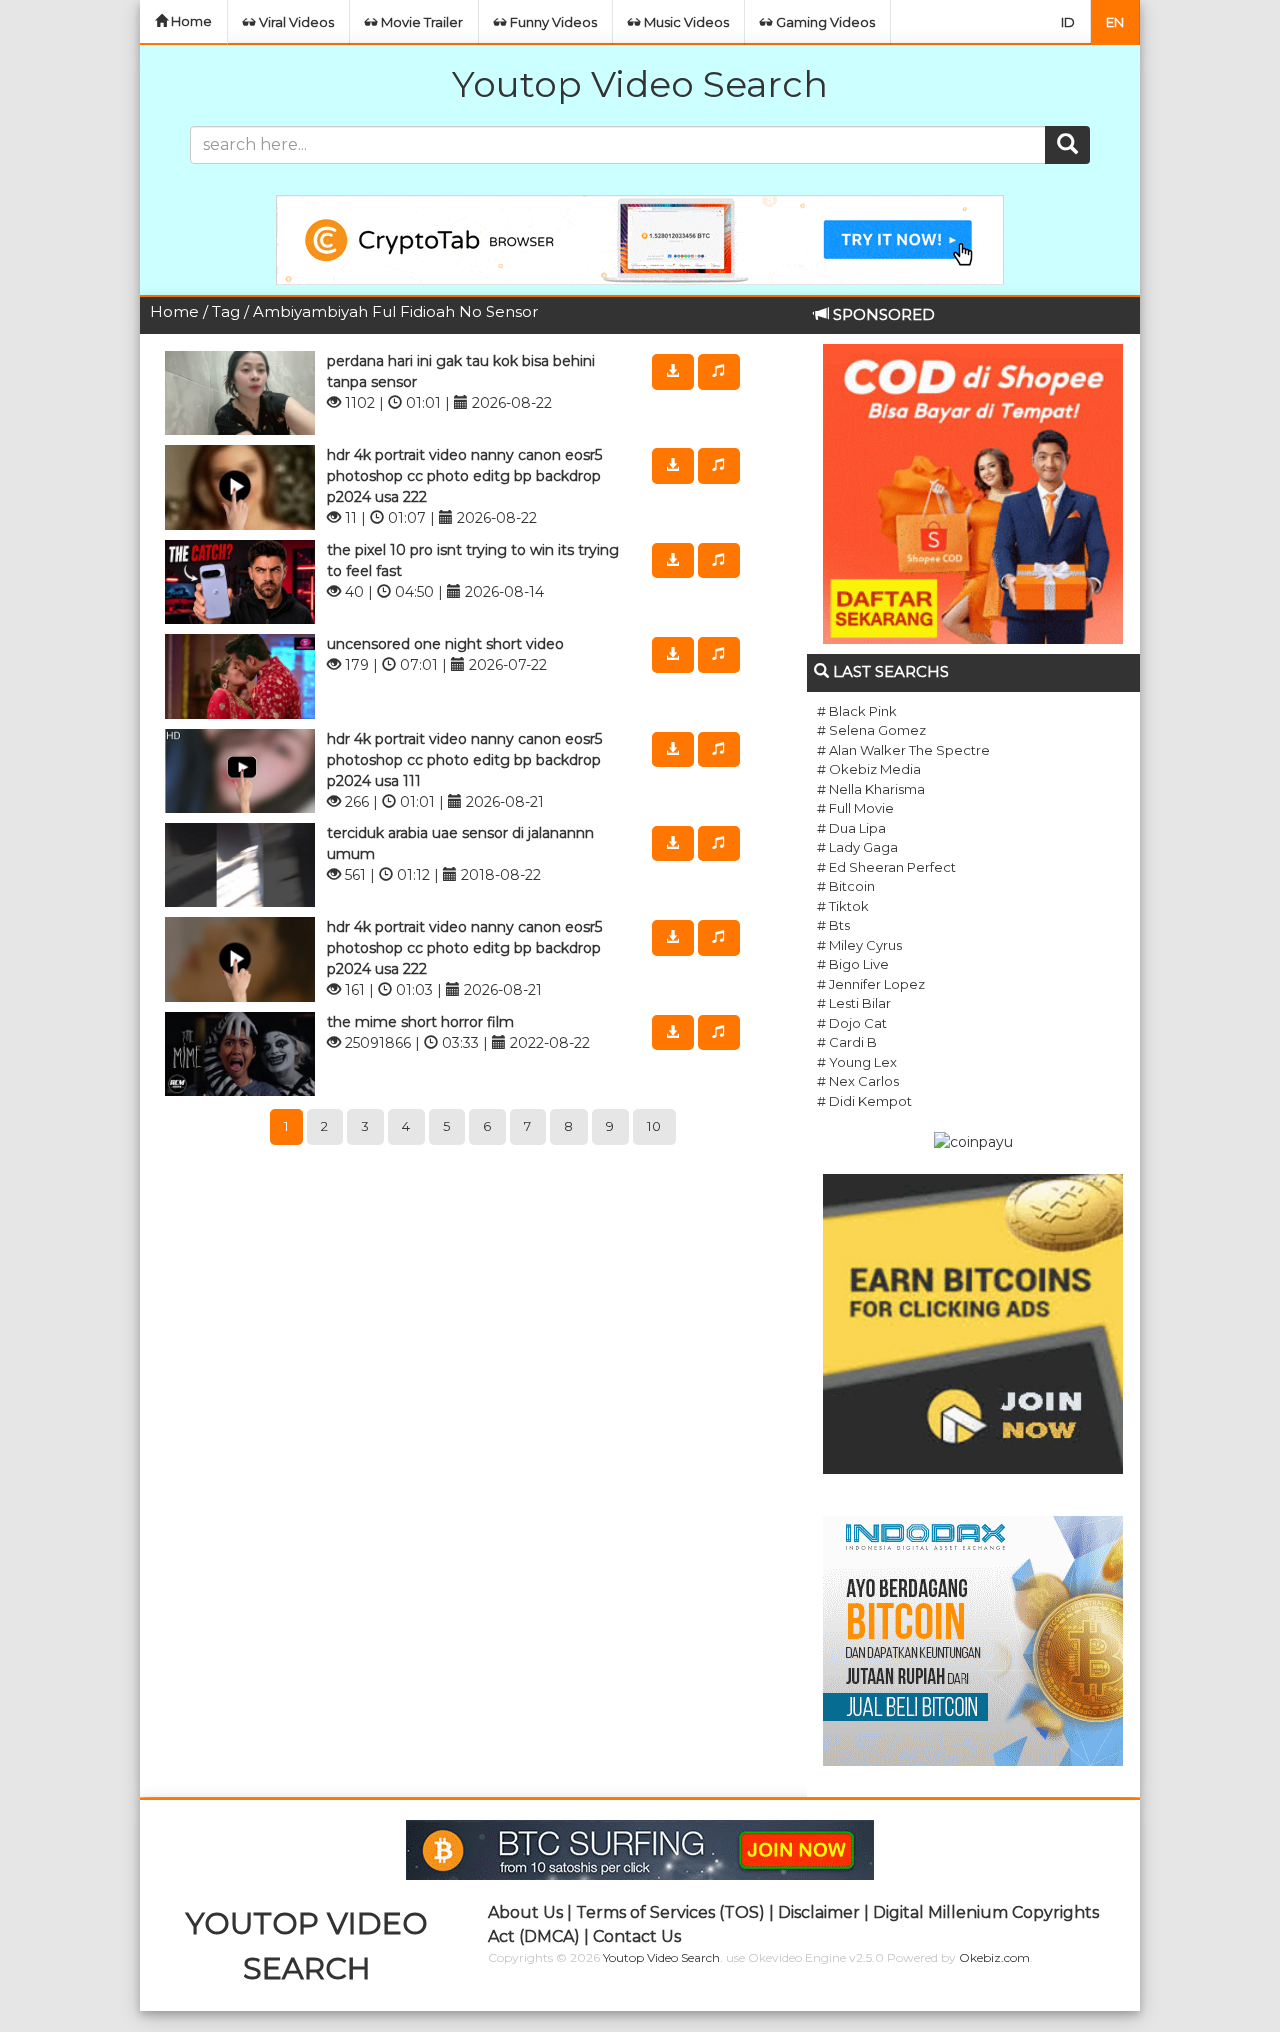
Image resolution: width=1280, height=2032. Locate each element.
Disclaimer (819, 1912)
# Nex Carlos (858, 1081)
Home (190, 21)
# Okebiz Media (869, 769)
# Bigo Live (853, 964)
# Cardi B (847, 1042)
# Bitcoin (846, 886)
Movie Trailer (420, 22)
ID (1068, 22)
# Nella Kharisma (871, 789)
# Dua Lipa (851, 828)
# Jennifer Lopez (871, 984)
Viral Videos (295, 22)
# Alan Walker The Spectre (903, 750)
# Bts (833, 925)
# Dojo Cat (852, 1023)
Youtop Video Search (640, 84)
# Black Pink (857, 711)
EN (1115, 22)
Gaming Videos (824, 22)
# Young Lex (857, 1062)
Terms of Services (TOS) (670, 1912)
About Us (525, 1912)
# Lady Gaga (857, 847)
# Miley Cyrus (859, 945)
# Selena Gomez (871, 730)
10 (654, 1126)
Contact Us (637, 1936)
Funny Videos (552, 22)
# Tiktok (843, 906)
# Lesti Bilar (854, 1003)
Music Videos (685, 22)
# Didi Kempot (864, 1101)
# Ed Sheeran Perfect (886, 867)
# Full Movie (855, 808)
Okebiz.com (994, 1957)
